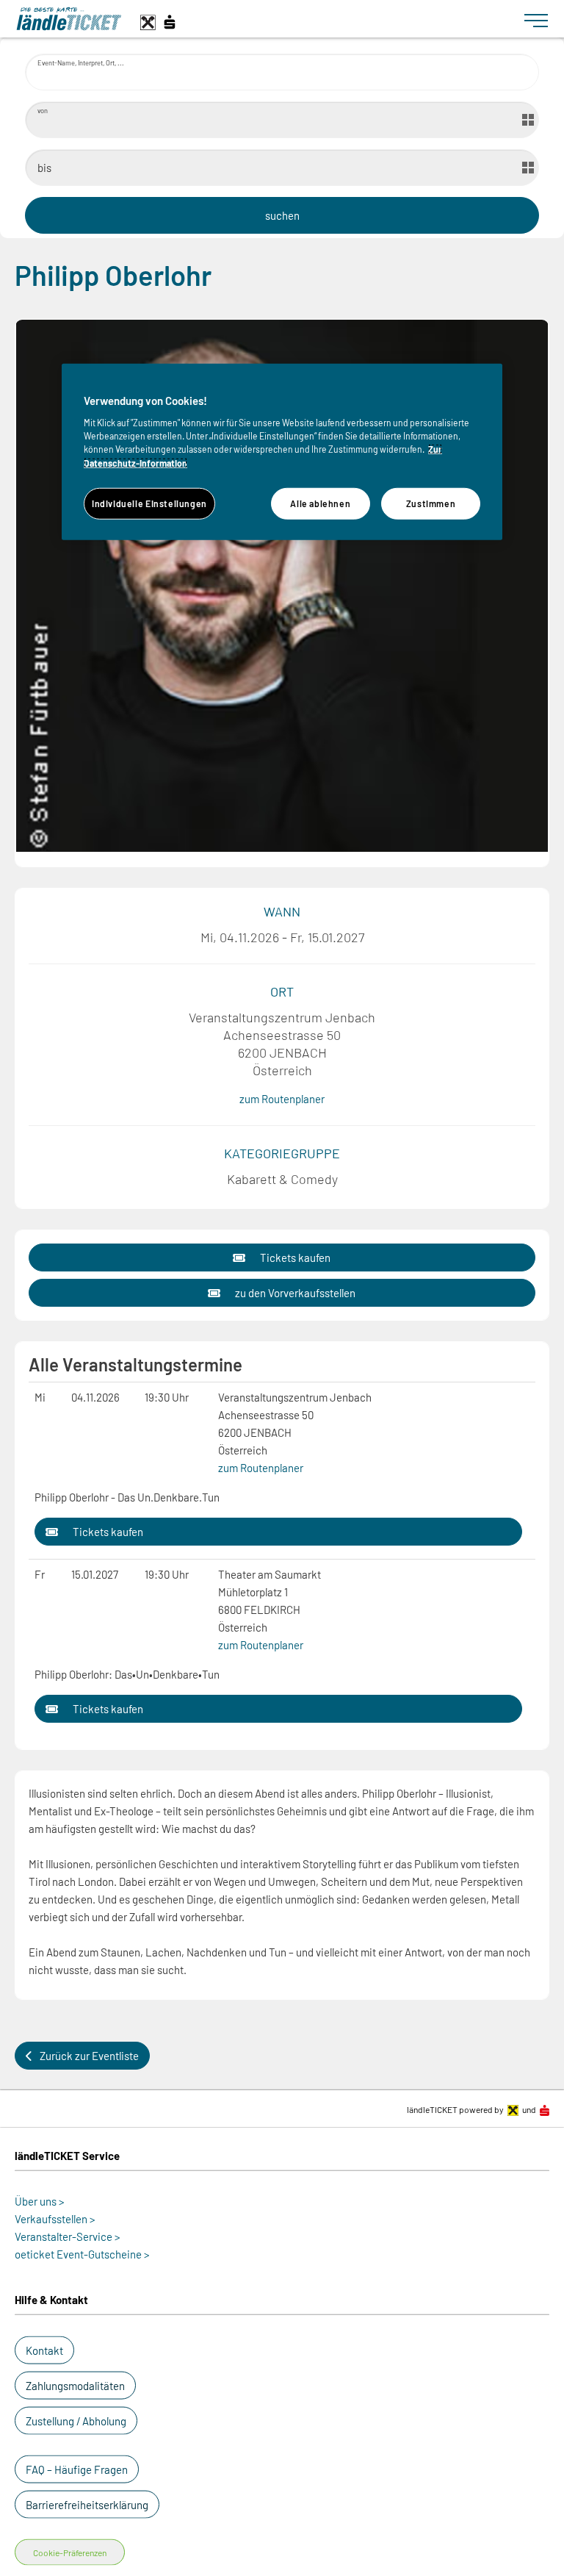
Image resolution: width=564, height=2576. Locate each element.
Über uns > (40, 2201)
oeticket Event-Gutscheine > (82, 2254)
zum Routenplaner (282, 1099)
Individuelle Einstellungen (149, 503)
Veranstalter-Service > (68, 2236)
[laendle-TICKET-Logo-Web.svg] (264, 19)
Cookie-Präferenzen (70, 2552)
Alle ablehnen (320, 503)
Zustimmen (431, 503)
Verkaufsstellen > (55, 2219)
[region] (282, 452)
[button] (282, 1257)
